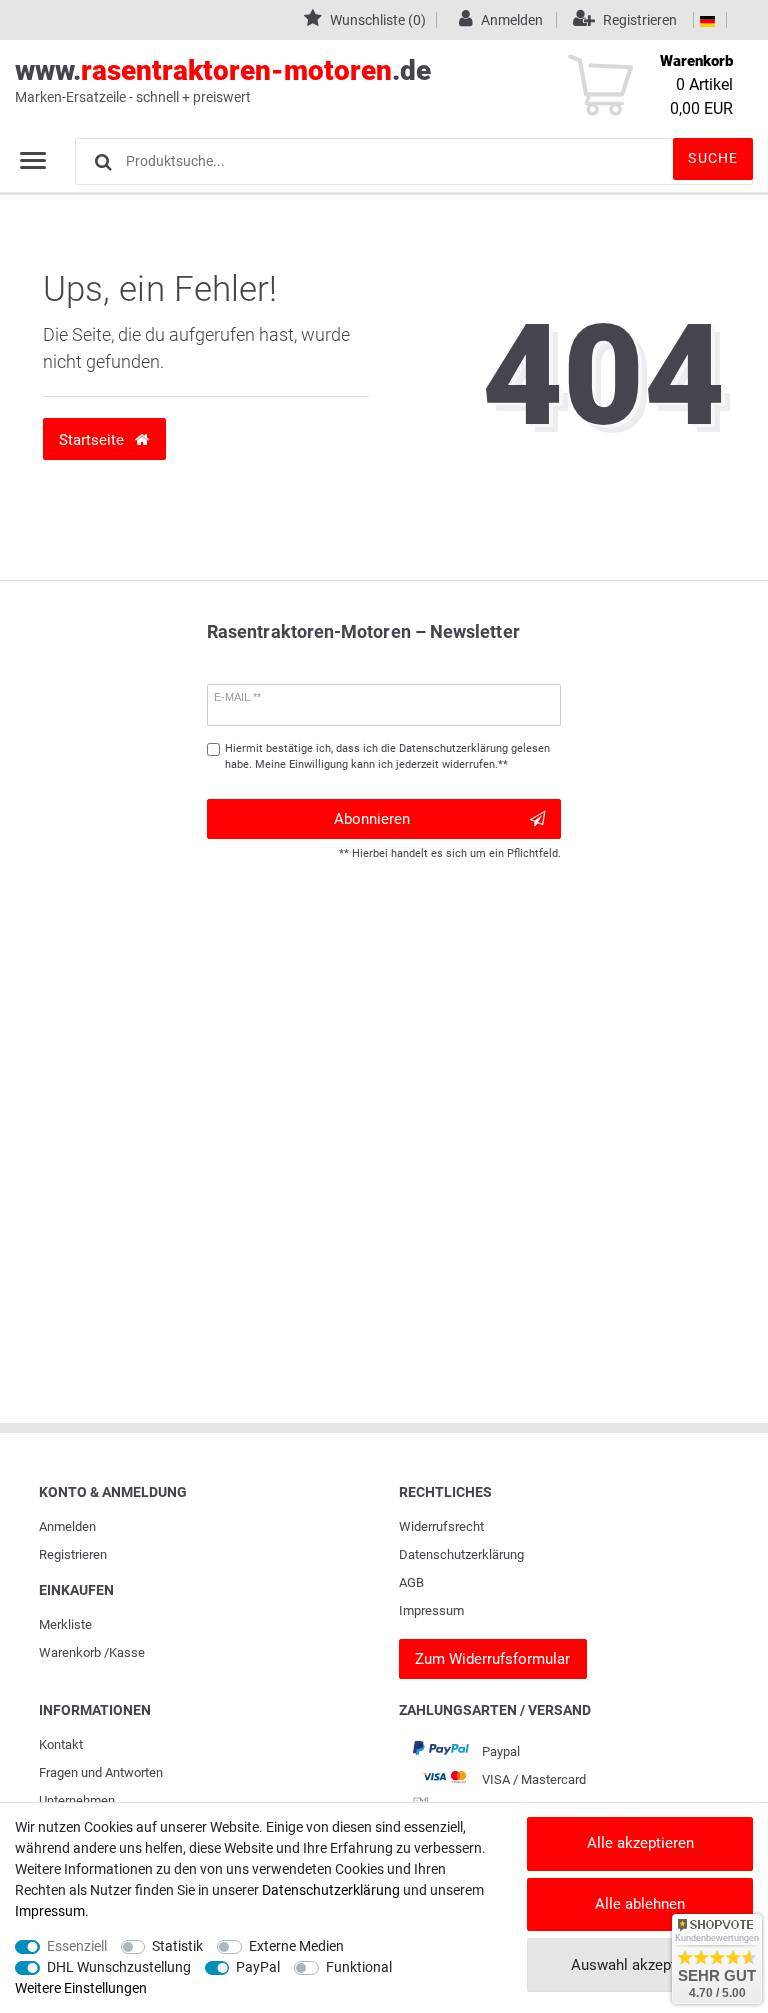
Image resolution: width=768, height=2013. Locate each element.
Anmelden (67, 1526)
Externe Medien (296, 1946)
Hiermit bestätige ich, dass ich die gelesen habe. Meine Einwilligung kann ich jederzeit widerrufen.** (387, 757)
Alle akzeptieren (640, 1843)
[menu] (33, 160)
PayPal (258, 1967)
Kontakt (61, 1744)
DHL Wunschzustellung (119, 1967)
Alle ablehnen (640, 1904)
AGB (411, 1582)
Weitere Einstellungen (81, 1988)
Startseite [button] (93, 440)
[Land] (707, 20)
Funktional (359, 1967)
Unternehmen (77, 1800)
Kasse (127, 1652)
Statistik (177, 1946)
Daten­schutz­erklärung (461, 1554)
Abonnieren (372, 819)
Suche (713, 158)
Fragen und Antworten (101, 1772)
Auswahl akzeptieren (640, 1965)
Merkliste (65, 1624)
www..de (223, 79)
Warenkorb (70, 1652)
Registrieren (73, 1554)
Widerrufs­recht (441, 1526)
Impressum (431, 1610)
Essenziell (77, 1946)
